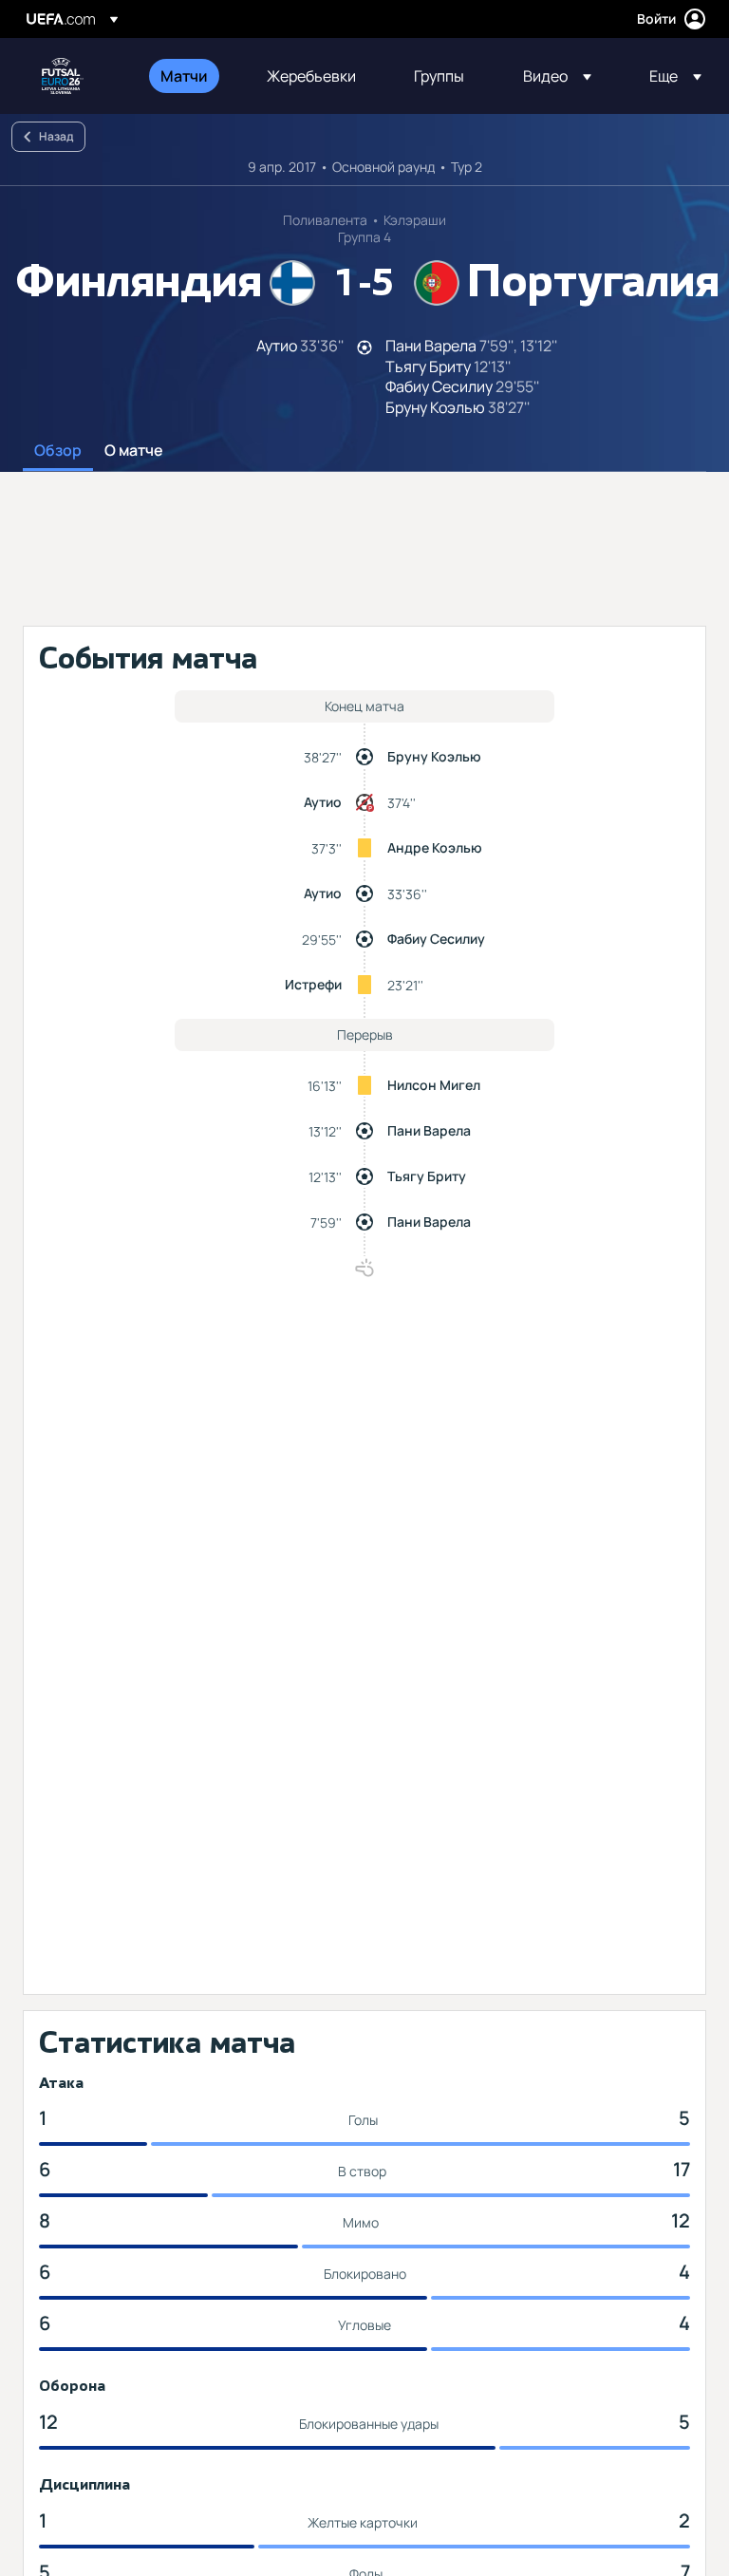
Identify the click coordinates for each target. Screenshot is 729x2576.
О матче (134, 451)
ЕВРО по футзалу (63, 76)
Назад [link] (56, 136)
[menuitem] (190, 76)
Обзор (58, 451)
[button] (557, 76)
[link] (184, 76)
